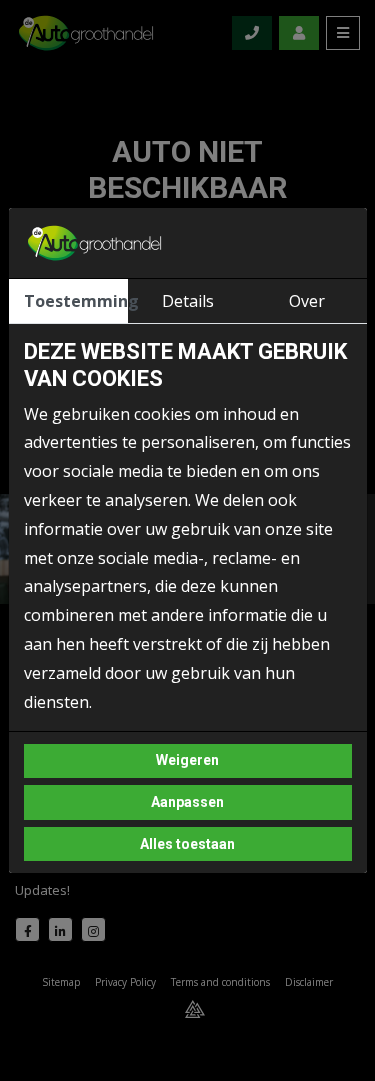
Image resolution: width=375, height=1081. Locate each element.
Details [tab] (188, 301)
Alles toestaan (187, 844)
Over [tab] (307, 301)
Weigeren (187, 760)
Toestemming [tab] (76, 301)
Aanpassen (187, 802)
